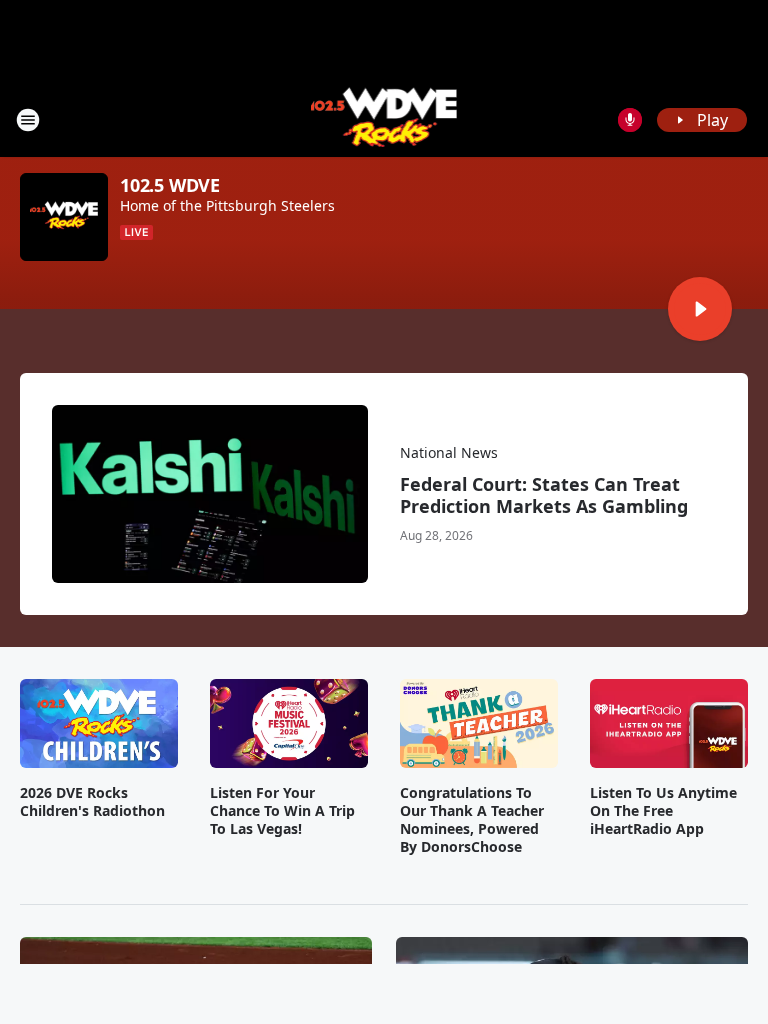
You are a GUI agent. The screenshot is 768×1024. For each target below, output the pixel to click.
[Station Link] (384, 119)
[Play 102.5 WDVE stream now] (64, 217)
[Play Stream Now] (700, 309)
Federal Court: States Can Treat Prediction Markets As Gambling (544, 495)
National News (449, 452)
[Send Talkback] (630, 120)
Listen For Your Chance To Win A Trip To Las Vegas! (282, 811)
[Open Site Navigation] (28, 120)
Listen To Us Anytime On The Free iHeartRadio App (663, 811)
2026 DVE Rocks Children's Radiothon (92, 802)
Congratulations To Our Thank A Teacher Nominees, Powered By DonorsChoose (472, 820)
